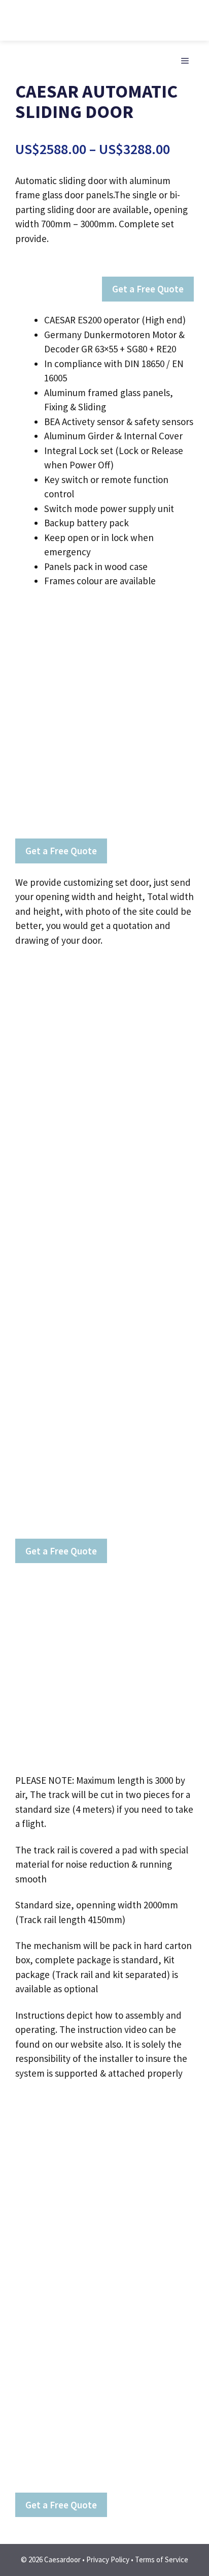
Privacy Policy (108, 2559)
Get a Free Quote (148, 289)
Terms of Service (162, 2559)
